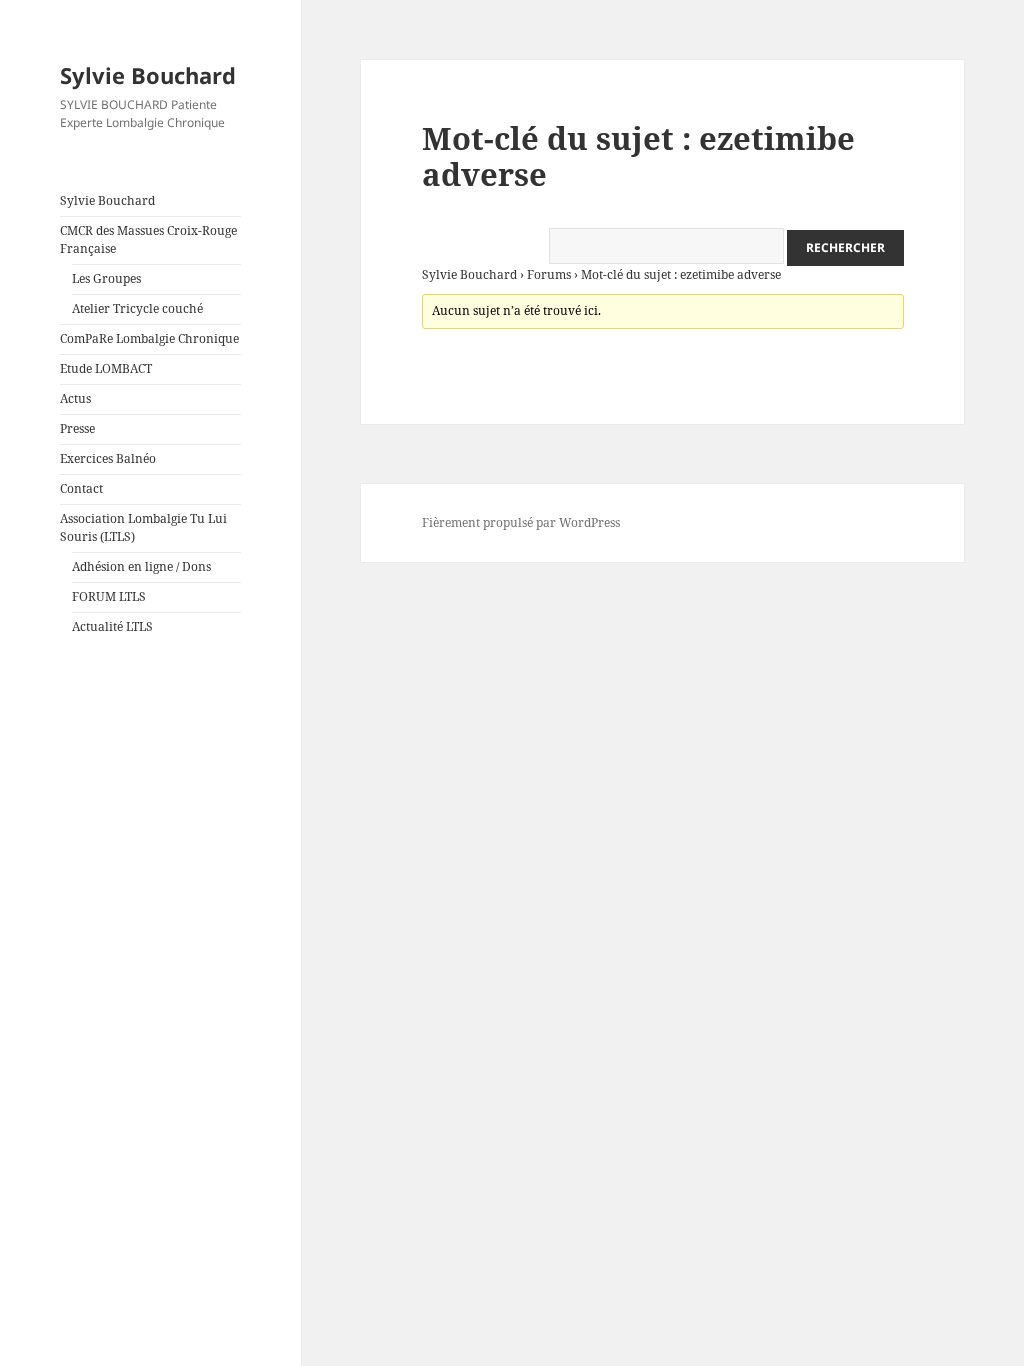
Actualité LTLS (112, 626)
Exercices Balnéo (108, 458)
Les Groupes (106, 278)
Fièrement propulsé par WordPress (521, 522)
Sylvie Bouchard (148, 75)
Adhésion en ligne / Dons (141, 566)
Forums (549, 274)
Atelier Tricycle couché (137, 308)
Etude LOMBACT (106, 368)
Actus (75, 398)
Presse (77, 428)
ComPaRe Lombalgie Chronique (149, 338)
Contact (81, 488)
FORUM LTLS (109, 596)
